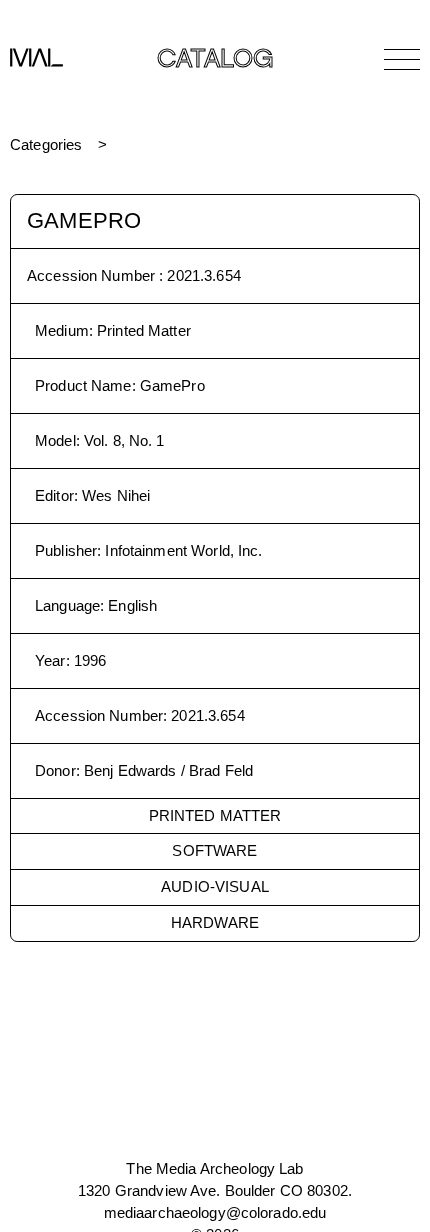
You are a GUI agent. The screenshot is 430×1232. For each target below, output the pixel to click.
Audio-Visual (215, 886)
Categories (46, 144)
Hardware (215, 922)
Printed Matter (215, 815)
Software (214, 850)
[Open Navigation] (402, 59)
